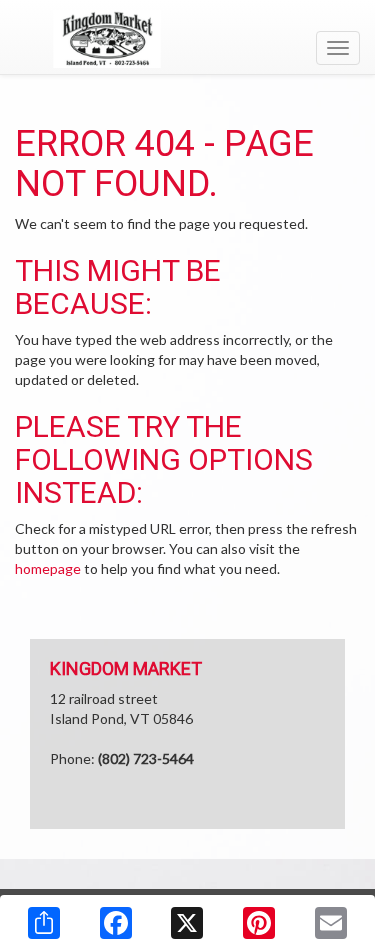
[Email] (331, 923)
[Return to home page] (187, 39)
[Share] (44, 923)
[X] (187, 923)
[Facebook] (116, 923)
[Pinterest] (259, 923)
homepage (48, 568)
